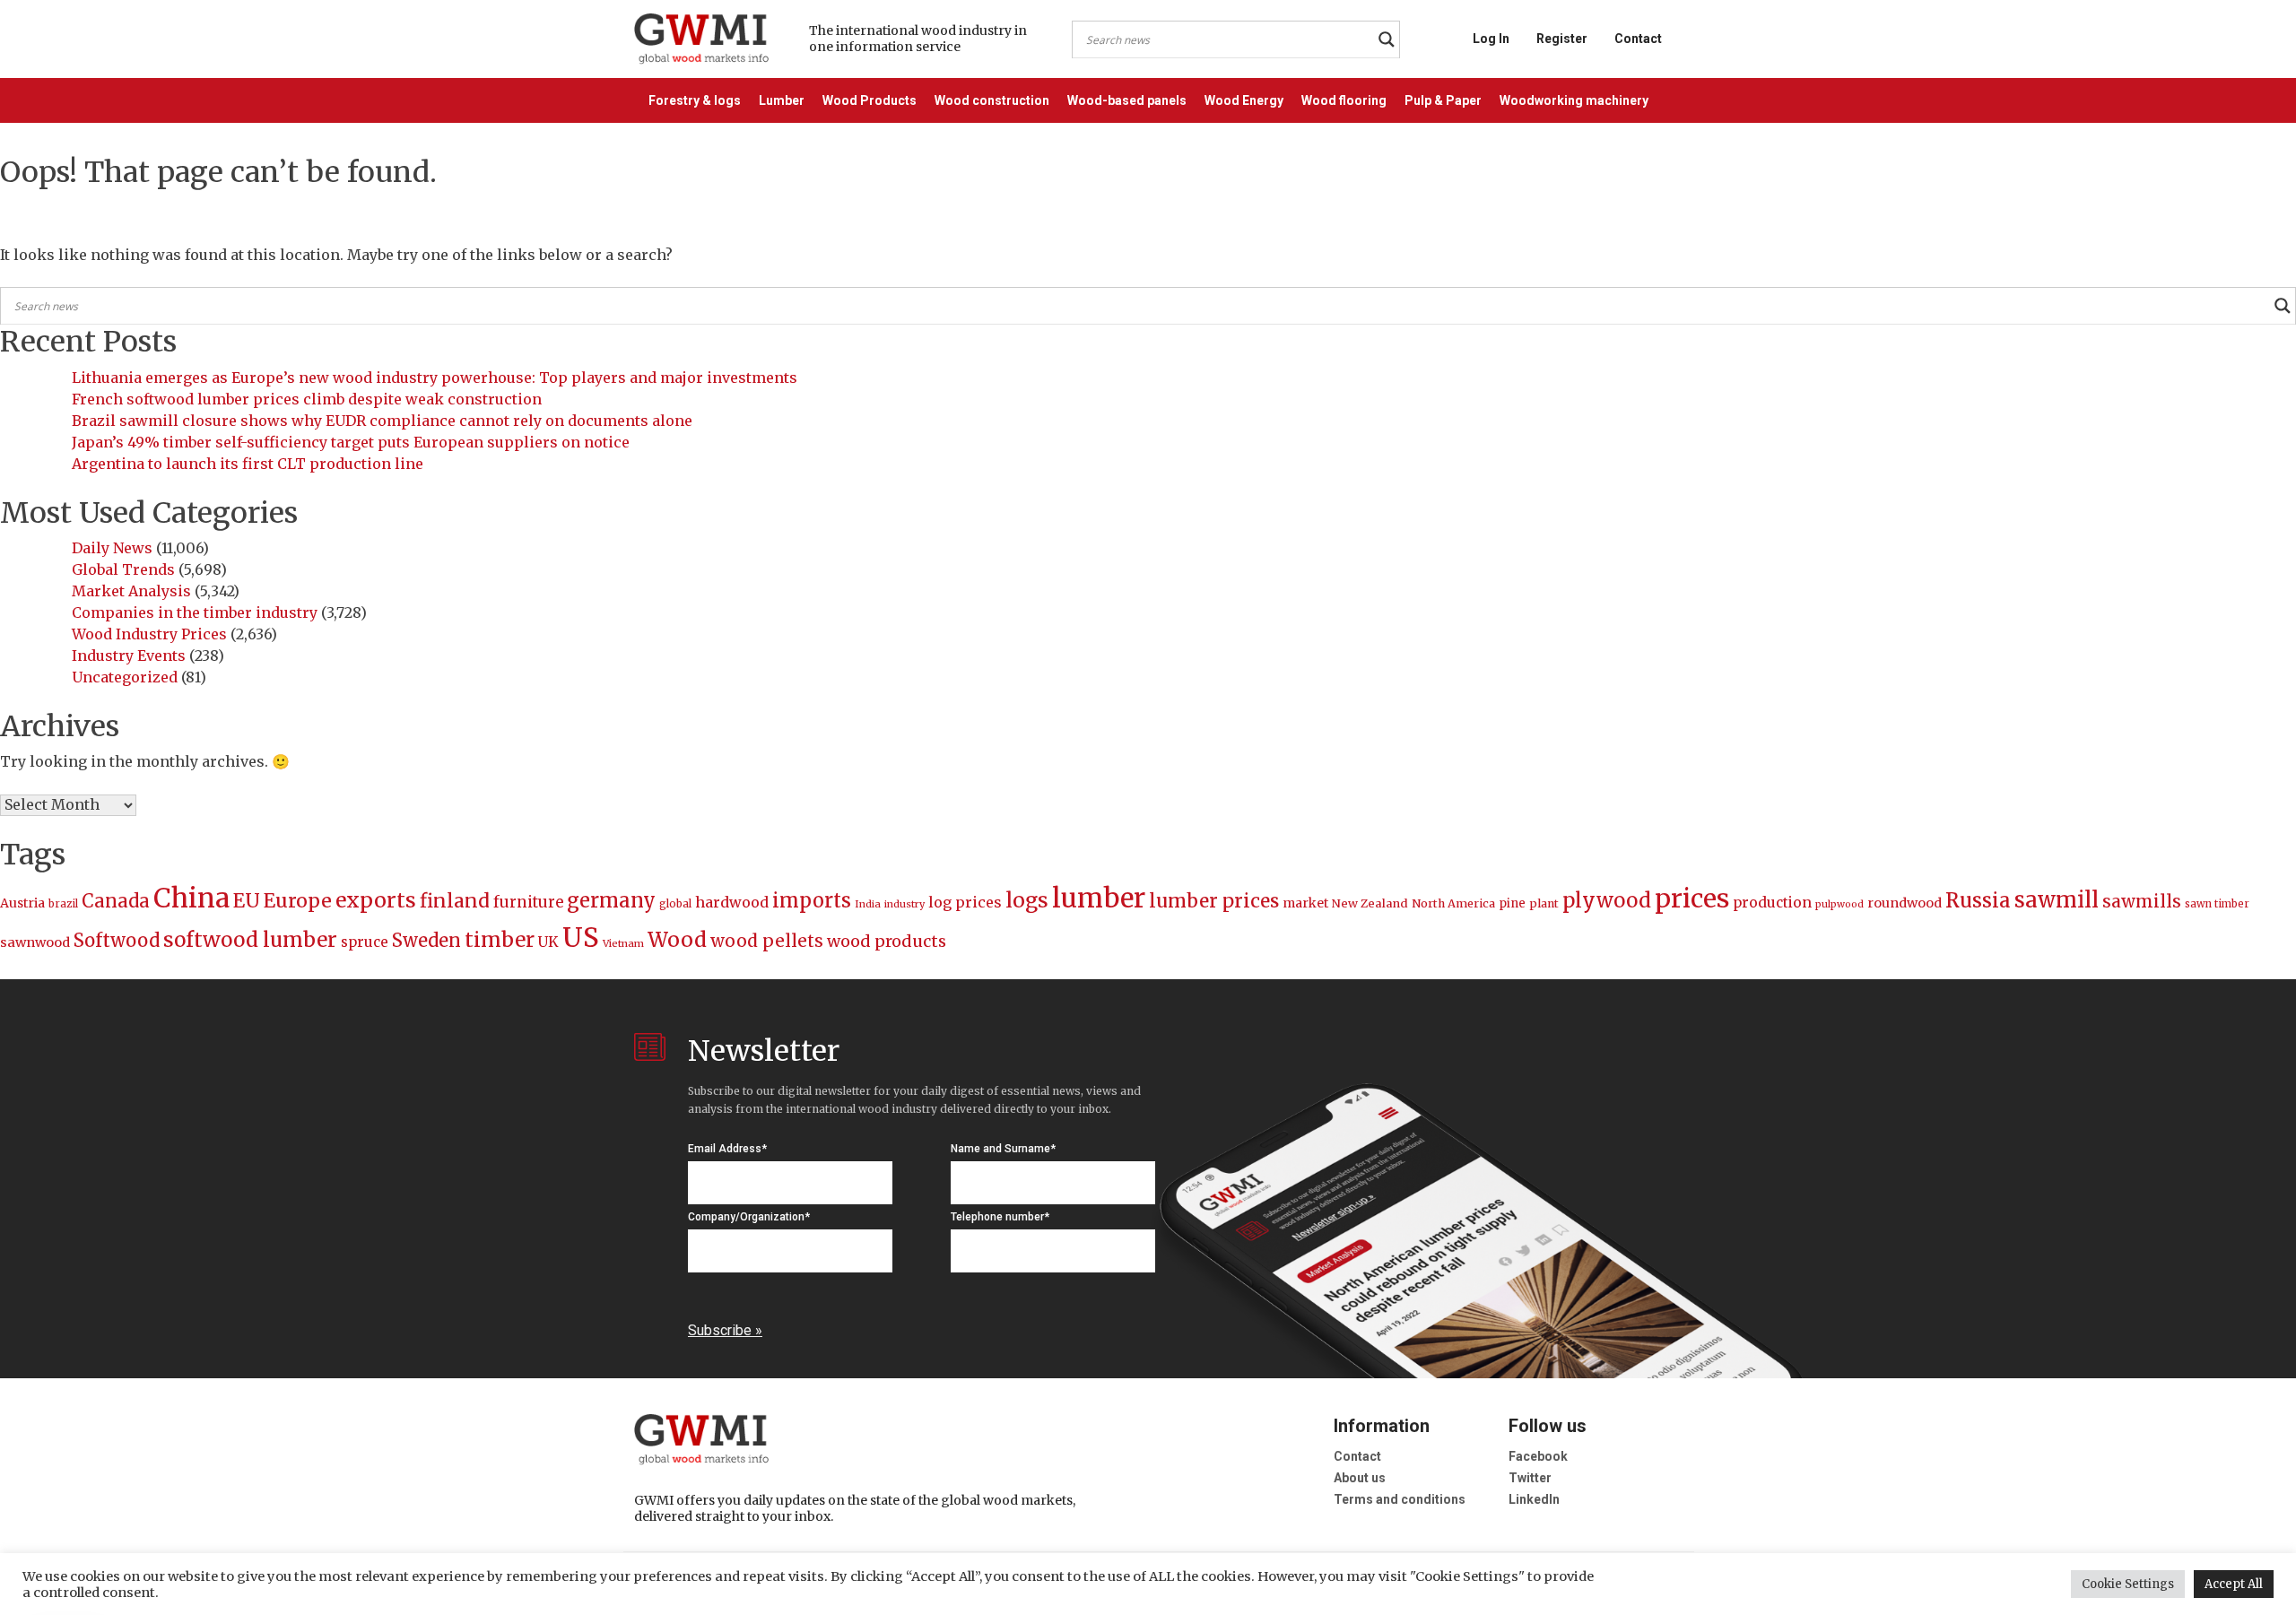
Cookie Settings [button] (2128, 1584)
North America (1453, 903)
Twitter (1530, 1478)
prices (1692, 899)
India (868, 904)
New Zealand (1370, 903)
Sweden (426, 940)
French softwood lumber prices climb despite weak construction (307, 399)
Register (1562, 39)
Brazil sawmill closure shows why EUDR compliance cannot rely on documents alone (382, 421)
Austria (22, 903)
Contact (1638, 39)
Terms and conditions (1400, 1499)
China (191, 898)
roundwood (1905, 903)
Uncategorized (125, 677)
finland (455, 901)
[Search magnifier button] (1387, 39)
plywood (1607, 900)
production (1772, 903)
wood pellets (767, 941)
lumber (1099, 898)
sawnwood (35, 942)
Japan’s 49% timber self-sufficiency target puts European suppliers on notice (351, 442)
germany (611, 900)
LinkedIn (1534, 1499)
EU (247, 901)
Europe (298, 901)
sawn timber (2217, 904)
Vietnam (623, 943)
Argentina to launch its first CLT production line (248, 464)
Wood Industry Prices (149, 634)
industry (904, 904)
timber (500, 940)
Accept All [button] (2234, 1584)
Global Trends (123, 569)
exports (376, 900)
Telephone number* (1000, 1217)
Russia (1978, 900)
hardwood (732, 902)
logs (1027, 900)
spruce (365, 942)
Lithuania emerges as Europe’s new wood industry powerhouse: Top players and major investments (435, 378)
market (1305, 903)
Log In (1491, 39)
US (581, 938)
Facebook (1538, 1456)
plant (1544, 903)
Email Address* (727, 1149)
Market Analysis (131, 591)
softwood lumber (250, 940)
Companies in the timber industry (195, 612)
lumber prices (1214, 901)
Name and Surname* (1003, 1149)
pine (1512, 903)
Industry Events (129, 656)
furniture (528, 903)
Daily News (112, 548)
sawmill (2057, 900)
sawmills (2142, 901)
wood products (887, 941)
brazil (63, 904)
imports (812, 901)
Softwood (117, 941)
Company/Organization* (749, 1217)
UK (548, 942)
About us (1360, 1478)
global (675, 904)
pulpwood (1839, 904)
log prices (965, 902)
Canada (116, 901)
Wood (677, 939)
